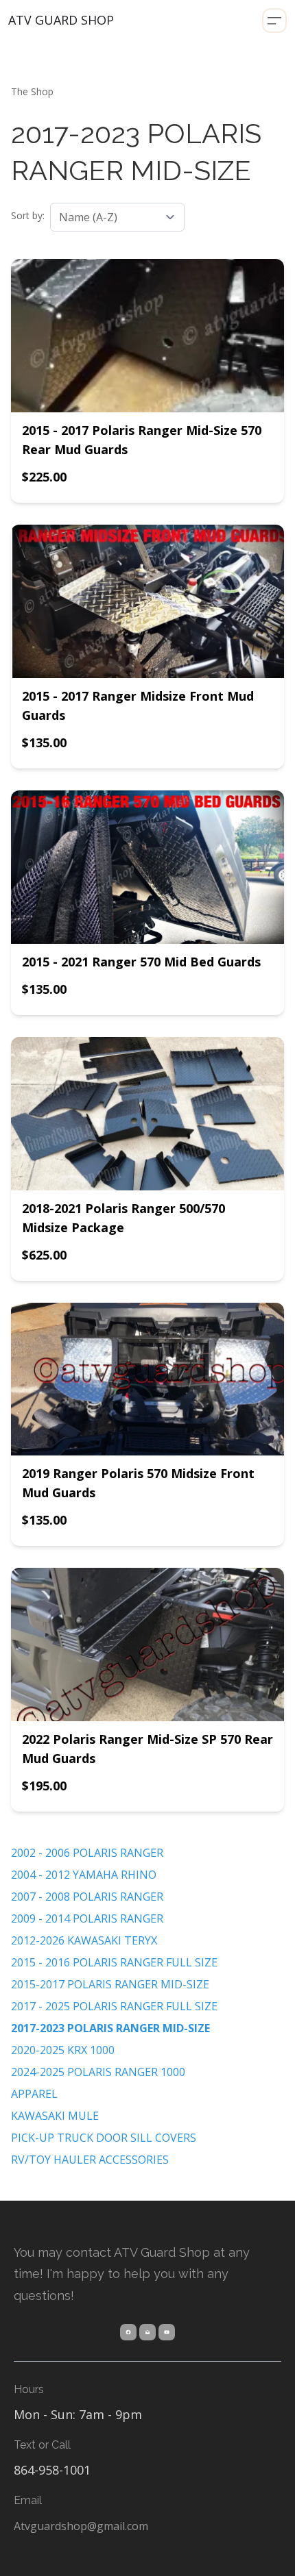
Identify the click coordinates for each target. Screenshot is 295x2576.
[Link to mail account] (147, 2332)
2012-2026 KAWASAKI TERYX (84, 1940)
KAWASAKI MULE (55, 2116)
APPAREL (34, 2094)
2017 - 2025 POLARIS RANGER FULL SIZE (114, 2006)
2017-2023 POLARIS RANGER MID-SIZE (110, 2028)
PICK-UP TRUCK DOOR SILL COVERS (104, 2138)
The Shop (32, 91)
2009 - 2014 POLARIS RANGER (87, 1918)
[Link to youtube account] (167, 2332)
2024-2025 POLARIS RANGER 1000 (98, 2072)
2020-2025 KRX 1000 (63, 2050)
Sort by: (28, 215)
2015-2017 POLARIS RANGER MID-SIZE (110, 1984)
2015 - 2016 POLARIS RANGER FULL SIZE (114, 1962)
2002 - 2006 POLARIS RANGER (87, 1853)
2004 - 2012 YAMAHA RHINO (84, 1875)
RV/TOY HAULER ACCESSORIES (90, 2160)
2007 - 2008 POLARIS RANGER (87, 1897)
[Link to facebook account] (128, 2332)
